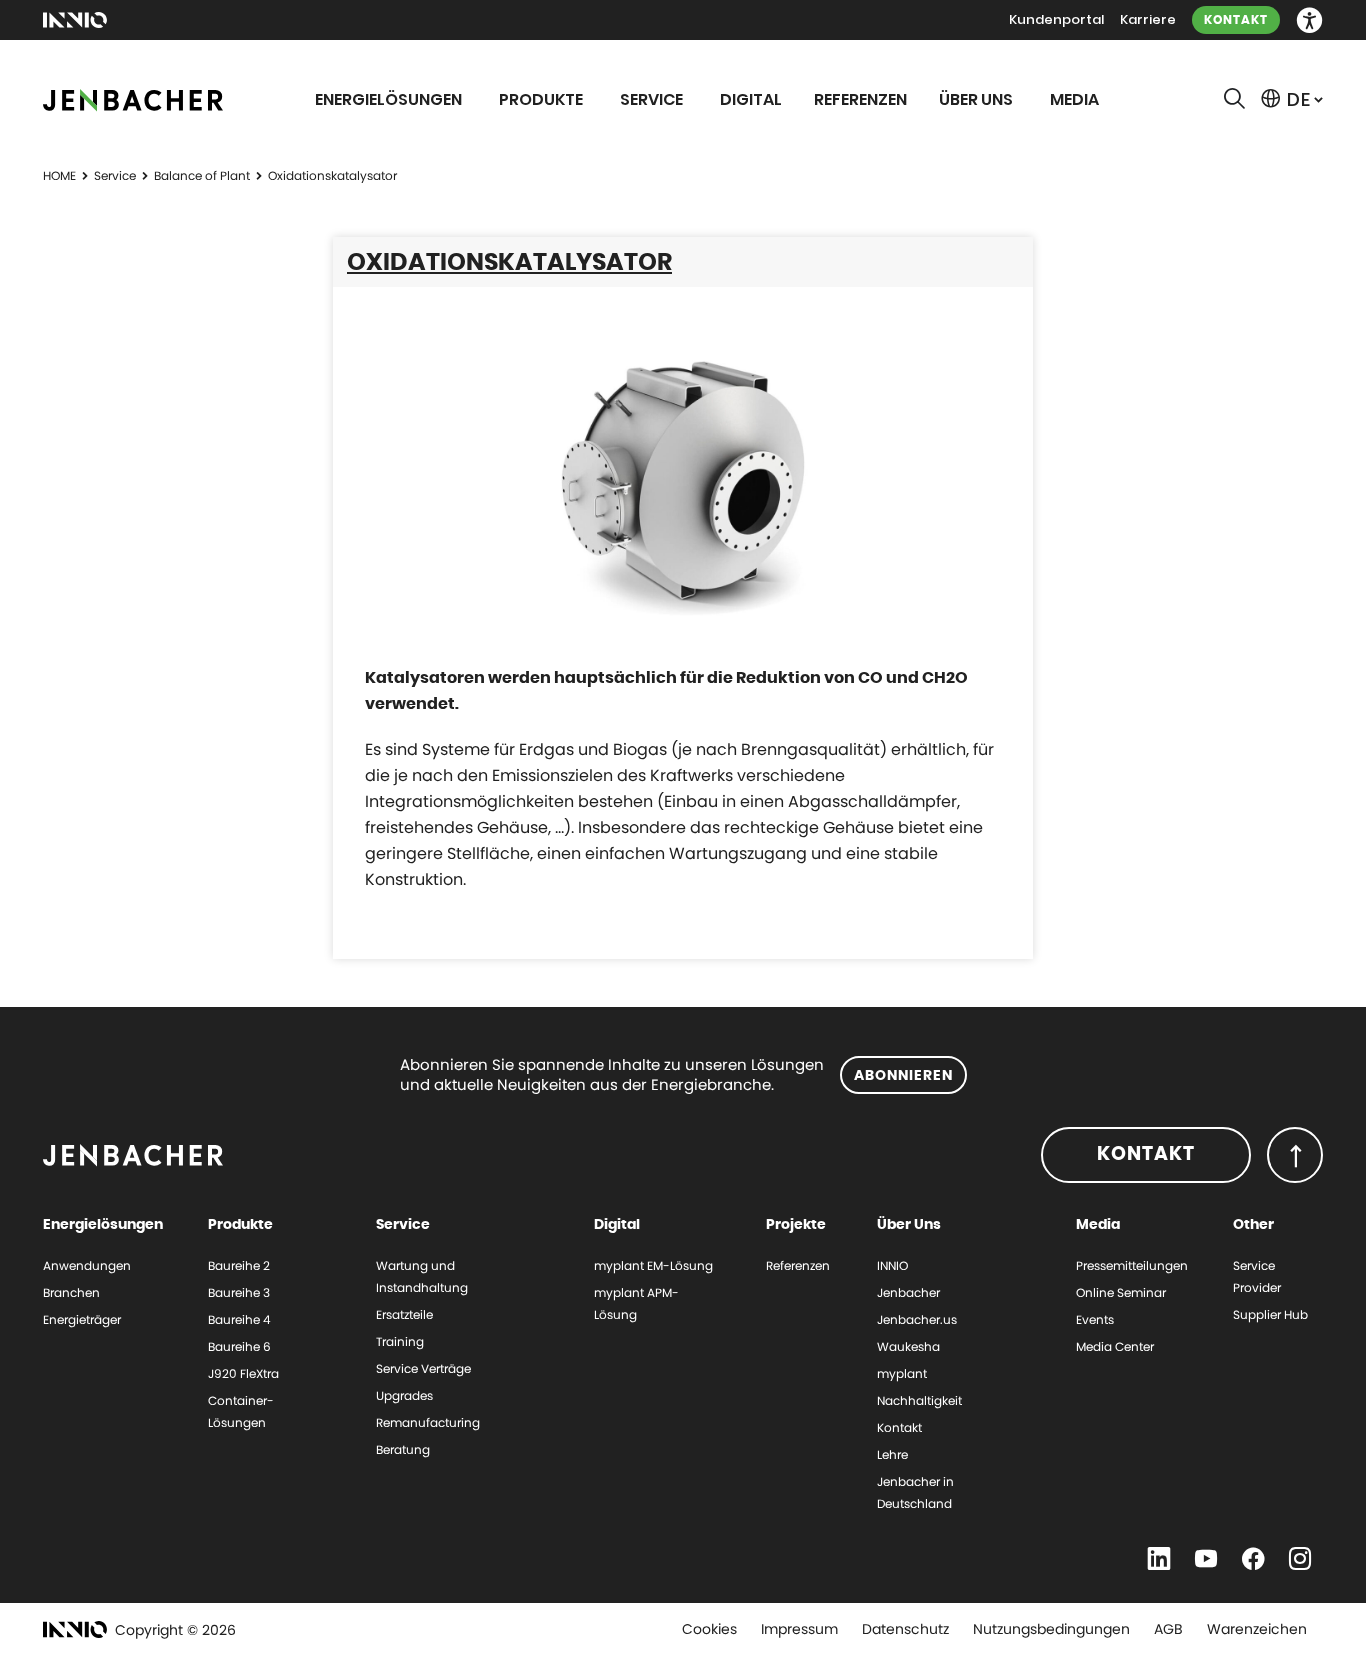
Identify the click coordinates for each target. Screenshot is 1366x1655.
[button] (1309, 20)
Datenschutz (905, 1629)
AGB (1168, 1629)
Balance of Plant (202, 175)
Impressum (799, 1629)
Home (59, 175)
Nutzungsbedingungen (1051, 1629)
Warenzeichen (1257, 1629)
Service (115, 175)
